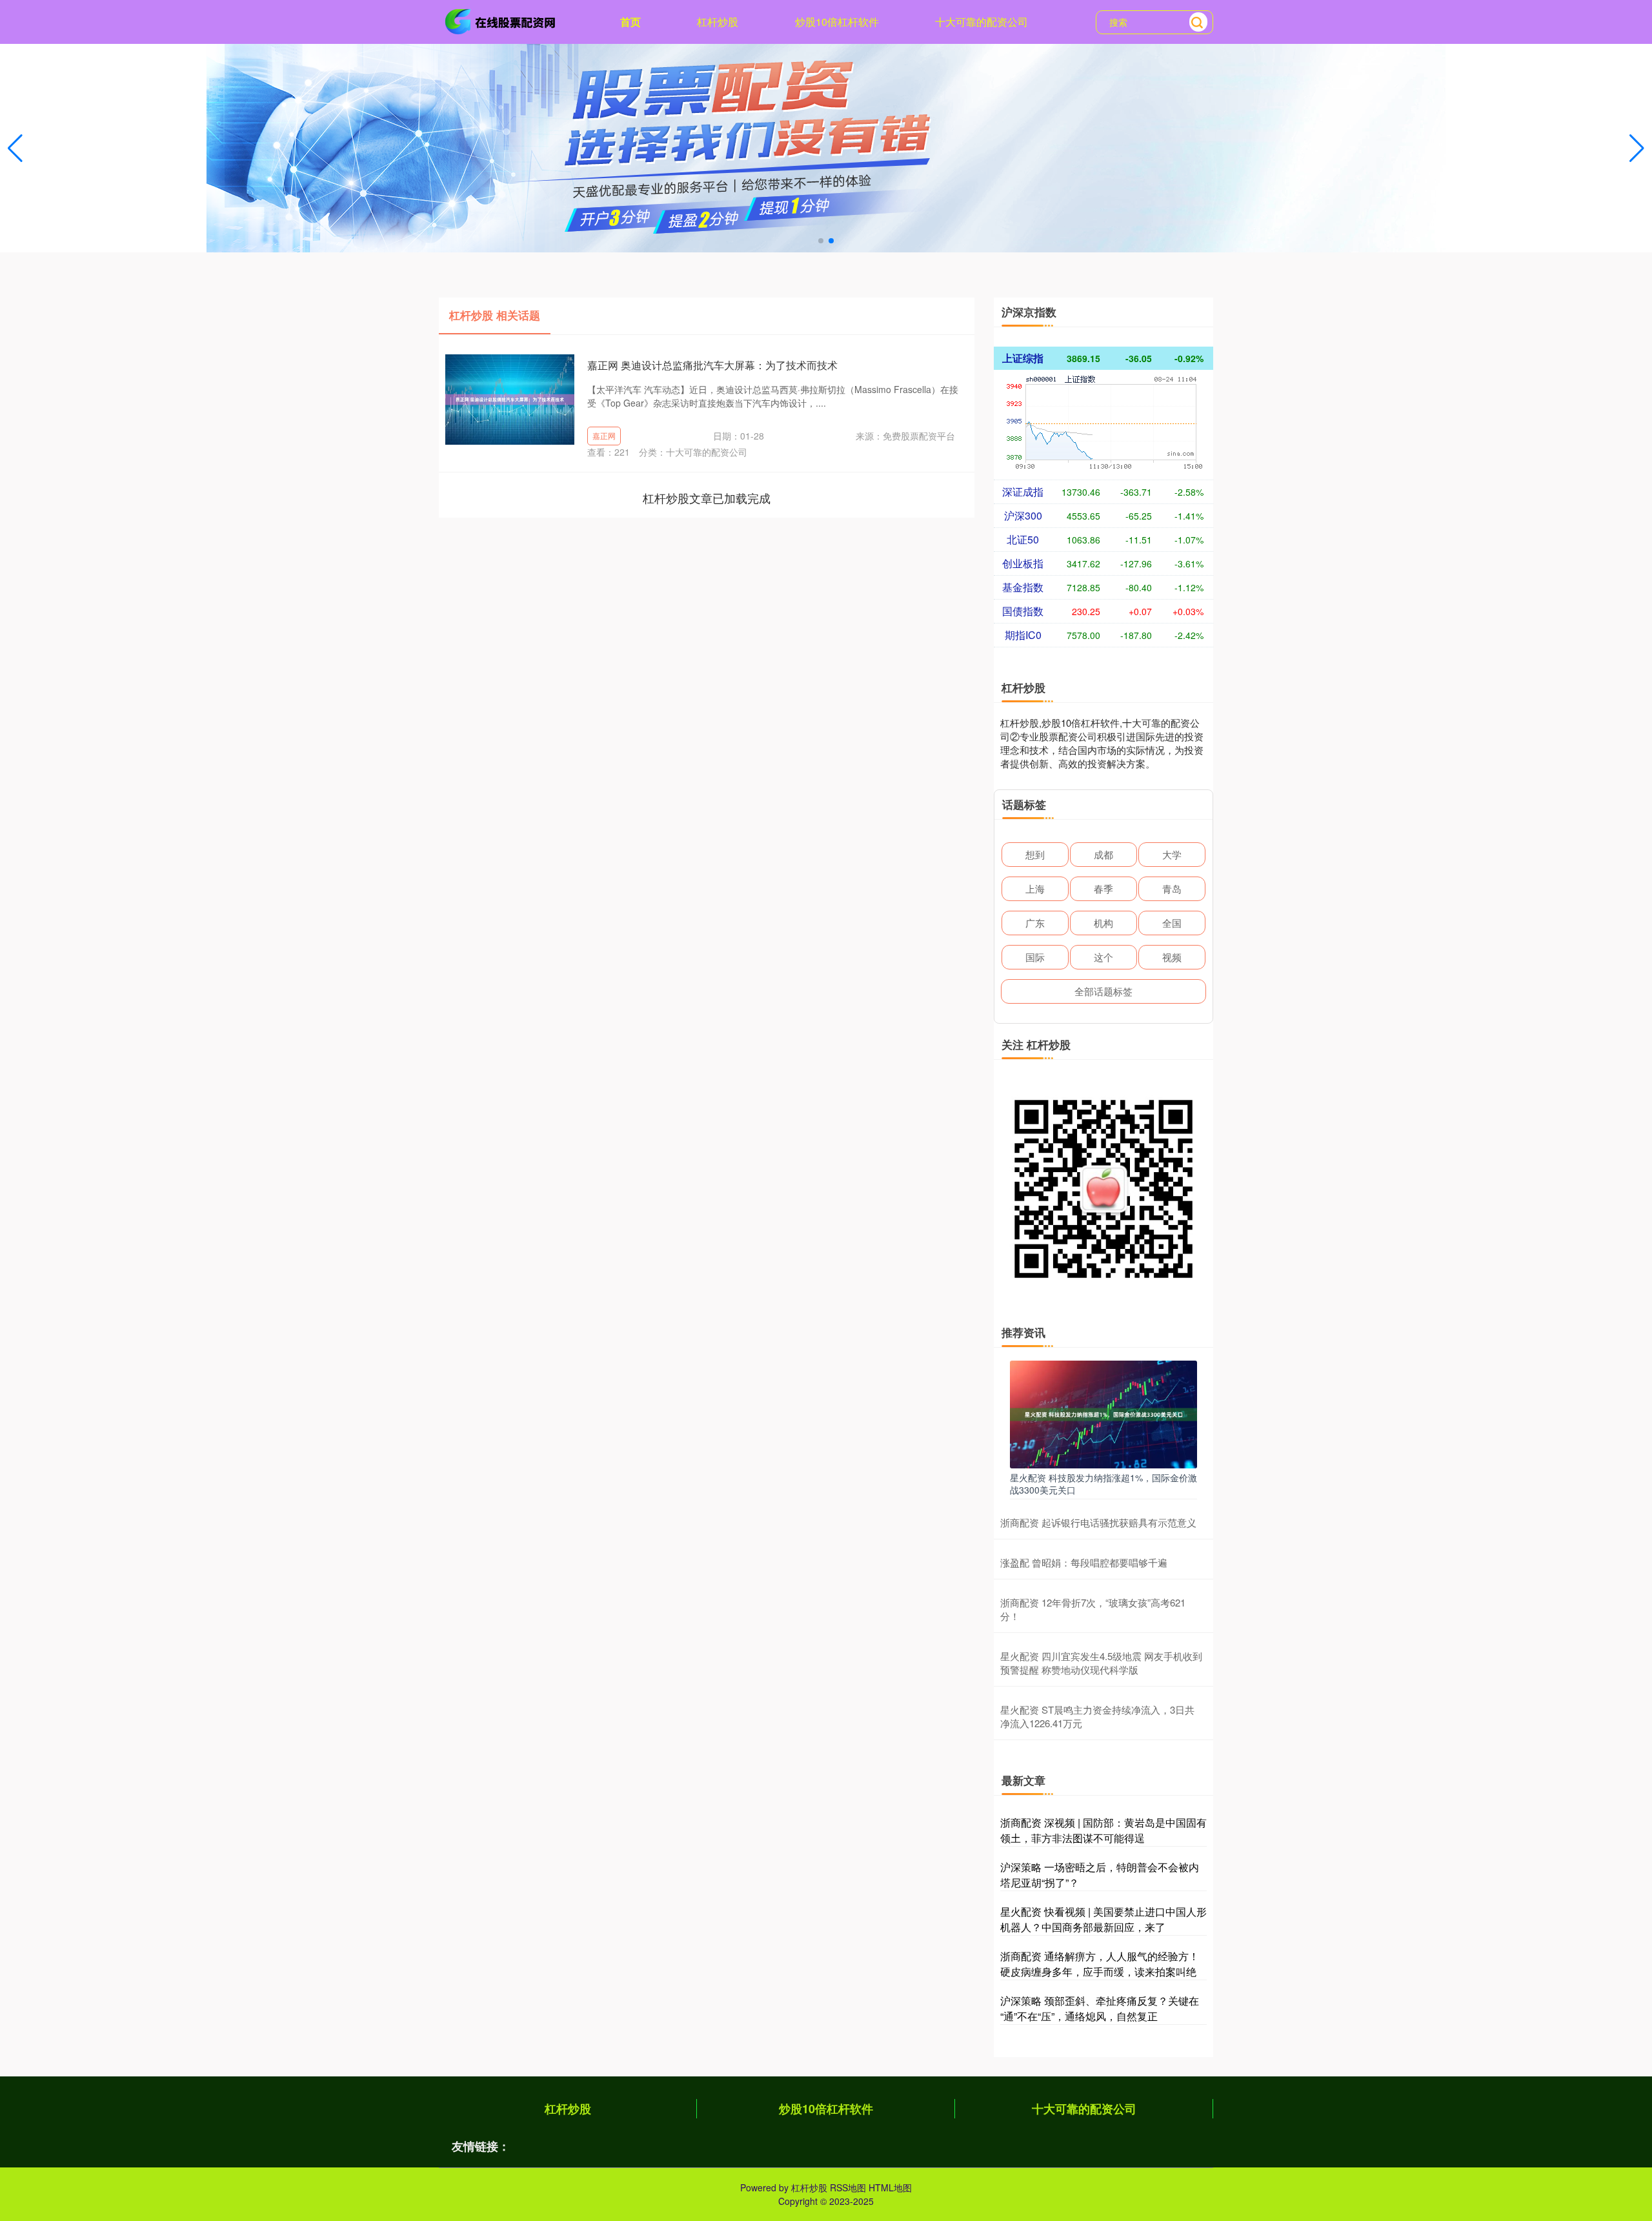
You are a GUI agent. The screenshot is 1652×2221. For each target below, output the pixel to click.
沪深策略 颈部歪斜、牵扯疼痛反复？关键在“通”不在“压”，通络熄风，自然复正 (1100, 2008)
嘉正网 (604, 435)
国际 (1035, 957)
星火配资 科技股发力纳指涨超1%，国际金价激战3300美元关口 (1103, 1483)
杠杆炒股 (718, 22)
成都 (1103, 854)
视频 (1172, 957)
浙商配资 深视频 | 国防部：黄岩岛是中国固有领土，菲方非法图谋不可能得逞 (1103, 1830)
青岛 (1172, 888)
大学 (1172, 854)
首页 (630, 22)
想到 (1035, 854)
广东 (1035, 923)
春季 (1103, 888)
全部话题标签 (1103, 991)
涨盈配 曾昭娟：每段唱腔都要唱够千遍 (1084, 1562)
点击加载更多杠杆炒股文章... (707, 498)
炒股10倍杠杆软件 (837, 22)
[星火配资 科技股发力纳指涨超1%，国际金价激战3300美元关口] (1103, 1413)
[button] (1637, 148)
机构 (1103, 923)
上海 (1035, 888)
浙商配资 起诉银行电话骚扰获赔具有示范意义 (1098, 1522)
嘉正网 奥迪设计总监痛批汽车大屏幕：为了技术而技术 (712, 365)
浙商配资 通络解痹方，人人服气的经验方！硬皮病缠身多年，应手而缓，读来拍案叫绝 (1100, 1964)
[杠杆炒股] (502, 21)
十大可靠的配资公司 (982, 22)
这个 (1103, 957)
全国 (1172, 923)
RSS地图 (848, 2187)
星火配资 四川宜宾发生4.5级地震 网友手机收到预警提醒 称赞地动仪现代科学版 (1101, 1663)
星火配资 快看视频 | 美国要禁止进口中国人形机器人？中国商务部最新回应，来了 (1103, 1919)
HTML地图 (890, 2187)
